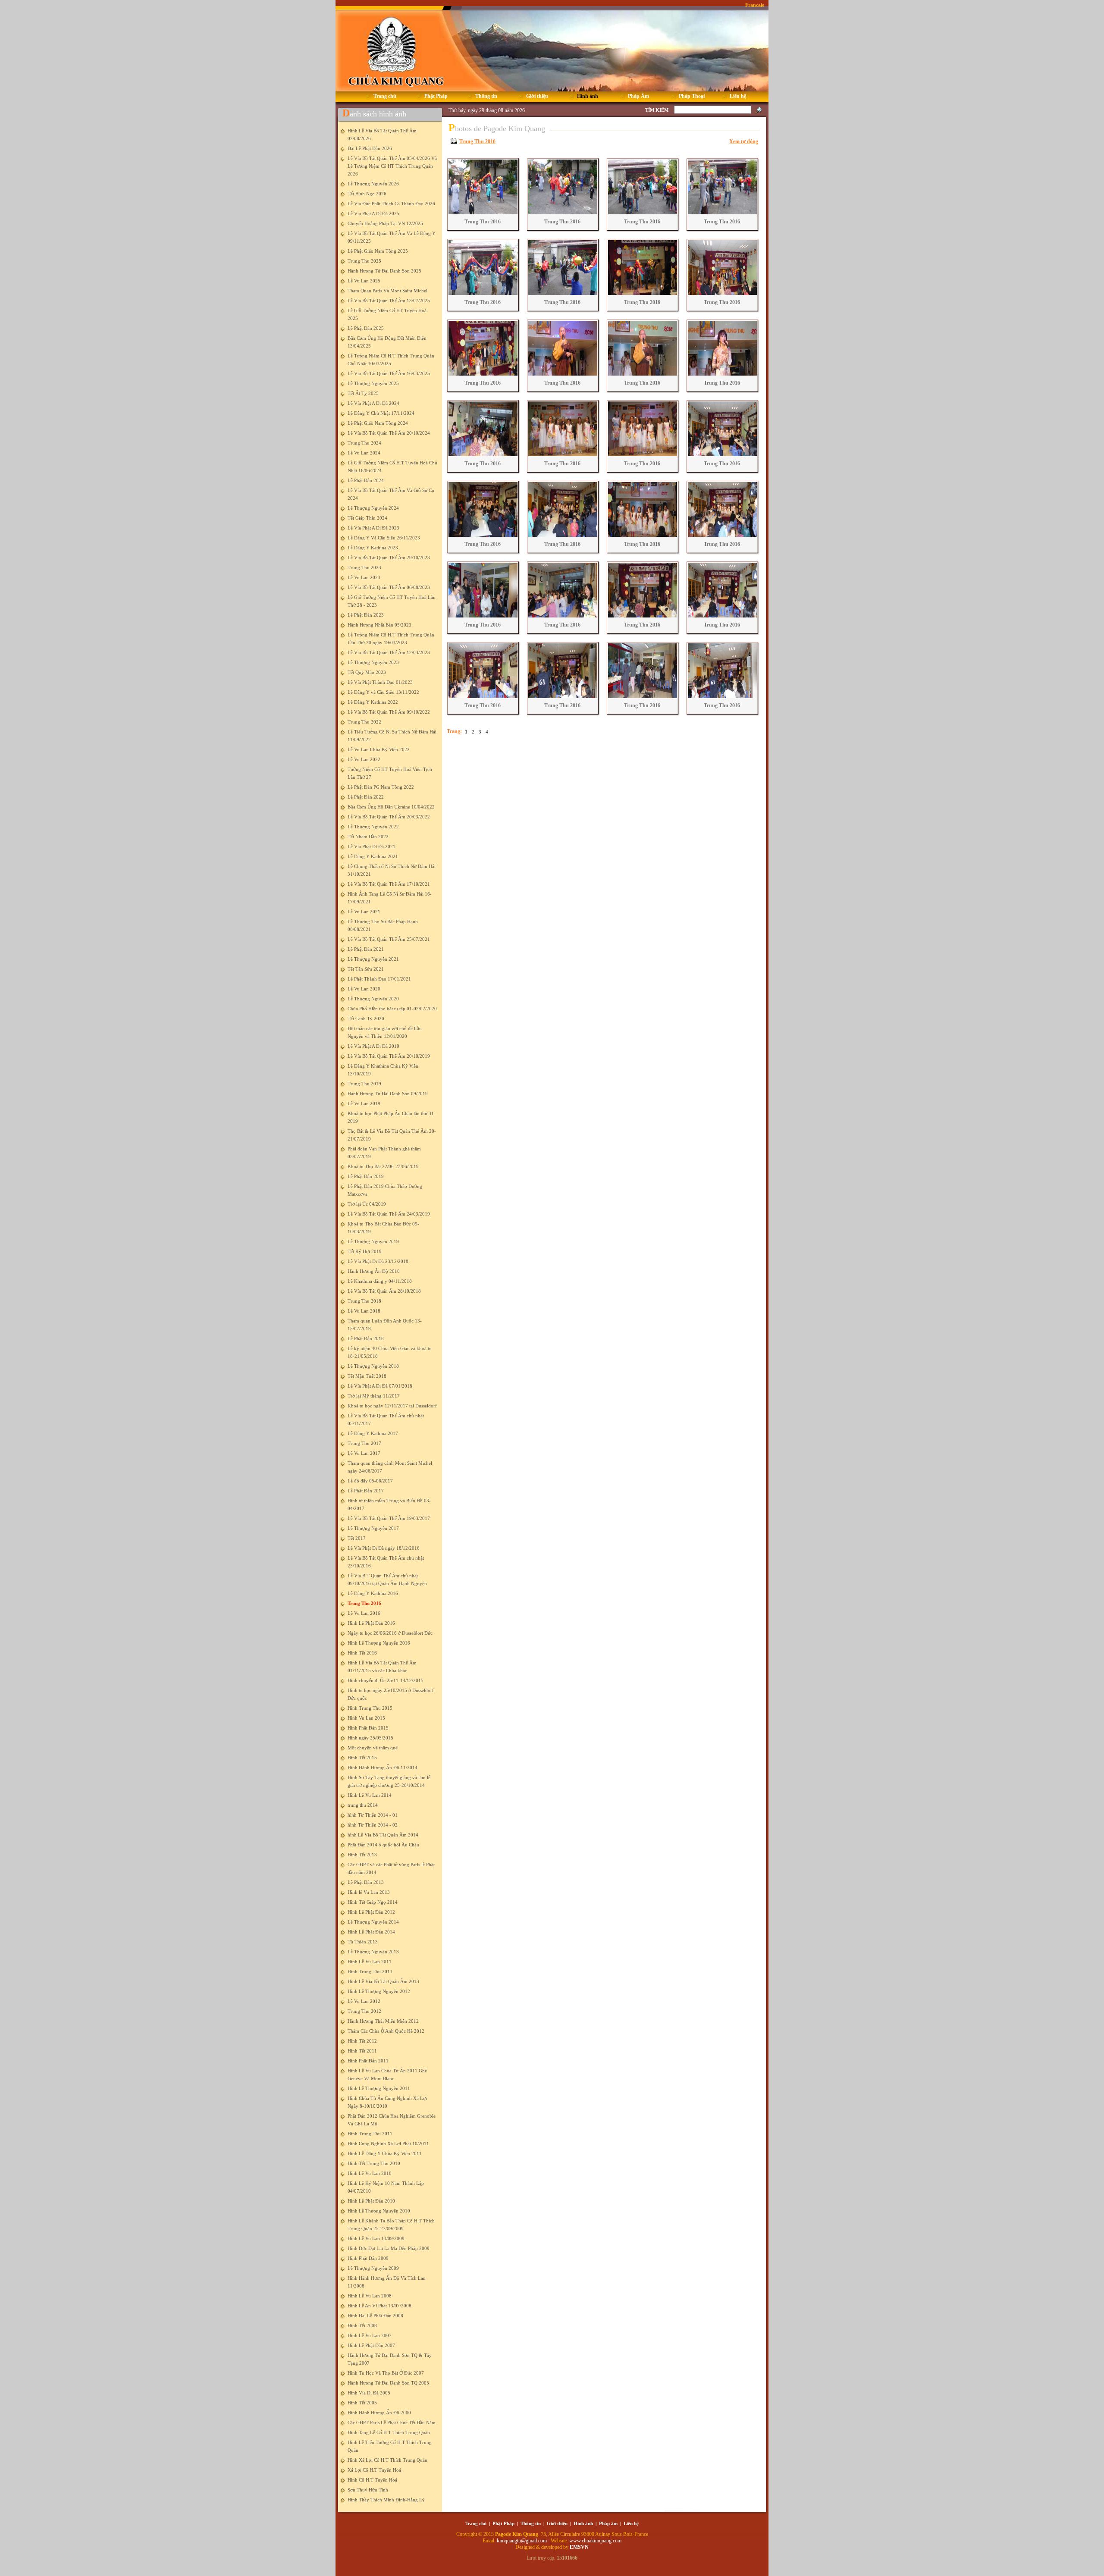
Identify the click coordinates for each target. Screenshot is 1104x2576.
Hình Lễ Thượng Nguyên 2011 (379, 2088)
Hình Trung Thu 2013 (370, 1971)
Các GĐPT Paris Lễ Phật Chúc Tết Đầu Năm (392, 2422)
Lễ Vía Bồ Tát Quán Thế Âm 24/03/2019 (389, 1214)
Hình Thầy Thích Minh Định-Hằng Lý (386, 2500)
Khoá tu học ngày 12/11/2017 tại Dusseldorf (392, 1406)
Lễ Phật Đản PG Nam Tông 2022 (381, 787)
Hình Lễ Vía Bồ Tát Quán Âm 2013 (383, 1981)
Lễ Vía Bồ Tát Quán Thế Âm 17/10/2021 (389, 884)
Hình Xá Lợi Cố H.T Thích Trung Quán (387, 2460)
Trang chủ (476, 2523)
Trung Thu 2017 (364, 1443)
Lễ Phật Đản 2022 (366, 797)
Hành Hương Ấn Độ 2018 (374, 1271)
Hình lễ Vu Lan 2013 (369, 1892)
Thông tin (531, 2523)
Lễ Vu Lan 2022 (364, 759)
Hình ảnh (583, 2523)
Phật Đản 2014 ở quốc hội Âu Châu (383, 1845)
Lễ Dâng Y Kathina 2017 (373, 1433)
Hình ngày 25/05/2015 (370, 1738)
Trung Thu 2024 (364, 443)
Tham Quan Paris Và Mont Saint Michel (387, 291)
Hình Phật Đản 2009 (368, 2258)
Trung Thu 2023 (364, 567)
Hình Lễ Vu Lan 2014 (370, 1795)
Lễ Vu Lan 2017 (364, 1453)
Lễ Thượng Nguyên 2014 (373, 1922)
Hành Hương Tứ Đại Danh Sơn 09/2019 (388, 1094)
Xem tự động (744, 141)
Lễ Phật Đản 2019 (366, 1176)
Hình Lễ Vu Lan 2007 (370, 2335)
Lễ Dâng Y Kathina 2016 (373, 1593)
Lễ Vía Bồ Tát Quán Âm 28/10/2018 (384, 1291)
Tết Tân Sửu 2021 (366, 969)
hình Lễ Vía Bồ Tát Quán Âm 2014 (383, 1835)
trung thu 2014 (363, 1805)
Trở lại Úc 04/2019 (367, 1204)
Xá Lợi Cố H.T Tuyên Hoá (374, 2470)
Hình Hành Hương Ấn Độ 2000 (379, 2413)
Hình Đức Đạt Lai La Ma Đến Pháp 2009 (389, 2248)
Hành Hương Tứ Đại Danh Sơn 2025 (384, 271)
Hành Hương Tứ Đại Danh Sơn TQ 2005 (388, 2383)
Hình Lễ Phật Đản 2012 (371, 1912)
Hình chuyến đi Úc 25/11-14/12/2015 (386, 1680)
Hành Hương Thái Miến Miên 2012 (383, 2021)
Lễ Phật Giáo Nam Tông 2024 (378, 423)
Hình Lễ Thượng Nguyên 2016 (379, 1643)
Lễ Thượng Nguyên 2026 (373, 184)
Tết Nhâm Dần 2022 (368, 837)
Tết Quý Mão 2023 (367, 672)
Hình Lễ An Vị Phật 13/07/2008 (379, 2306)
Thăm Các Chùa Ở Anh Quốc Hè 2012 (386, 2031)
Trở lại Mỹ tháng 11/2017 (374, 1396)
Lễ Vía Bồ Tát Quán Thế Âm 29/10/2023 (389, 558)
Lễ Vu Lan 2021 (364, 912)
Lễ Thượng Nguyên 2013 (373, 1952)
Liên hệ (631, 2523)
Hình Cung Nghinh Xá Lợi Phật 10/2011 (388, 2144)
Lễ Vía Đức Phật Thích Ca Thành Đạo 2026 (391, 204)
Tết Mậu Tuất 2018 (367, 1376)
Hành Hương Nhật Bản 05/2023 (379, 625)
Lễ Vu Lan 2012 (364, 2001)
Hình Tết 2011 (362, 2051)
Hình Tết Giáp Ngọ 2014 (373, 1902)
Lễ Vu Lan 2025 (364, 281)
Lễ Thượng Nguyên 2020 (373, 999)
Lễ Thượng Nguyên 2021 (373, 959)
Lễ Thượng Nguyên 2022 (373, 827)
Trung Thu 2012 (364, 2011)
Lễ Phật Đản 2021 (366, 949)
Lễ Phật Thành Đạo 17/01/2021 (379, 979)
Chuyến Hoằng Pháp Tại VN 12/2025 (385, 223)
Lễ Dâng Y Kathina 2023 (373, 548)
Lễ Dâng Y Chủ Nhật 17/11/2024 (381, 413)
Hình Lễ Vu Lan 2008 (370, 2296)
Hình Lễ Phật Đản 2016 (371, 1623)
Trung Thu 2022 (364, 722)
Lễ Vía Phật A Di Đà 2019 (373, 1046)
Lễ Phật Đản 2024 (366, 480)
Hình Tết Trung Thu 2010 (374, 2163)
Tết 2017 (357, 1538)
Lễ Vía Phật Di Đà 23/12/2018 (378, 1261)
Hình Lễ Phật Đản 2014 (371, 1932)
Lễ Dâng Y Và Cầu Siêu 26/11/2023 (384, 538)
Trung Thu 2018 (364, 1301)
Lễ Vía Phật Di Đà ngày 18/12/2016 (384, 1548)
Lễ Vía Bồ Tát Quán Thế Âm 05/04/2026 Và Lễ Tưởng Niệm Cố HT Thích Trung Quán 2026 (392, 166)
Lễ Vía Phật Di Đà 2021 (372, 846)
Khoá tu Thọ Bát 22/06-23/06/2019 (383, 1166)
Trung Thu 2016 (364, 1603)
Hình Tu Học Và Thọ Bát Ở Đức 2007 (386, 2373)
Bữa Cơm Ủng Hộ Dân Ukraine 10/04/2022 (391, 807)
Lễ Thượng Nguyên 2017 (373, 1528)
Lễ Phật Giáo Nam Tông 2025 (378, 251)
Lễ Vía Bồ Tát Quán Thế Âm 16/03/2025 (389, 373)
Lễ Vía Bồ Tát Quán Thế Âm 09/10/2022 (389, 712)
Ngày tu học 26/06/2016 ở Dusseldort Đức (390, 1633)
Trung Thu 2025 (364, 261)
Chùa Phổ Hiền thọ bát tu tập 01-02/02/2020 (392, 1009)
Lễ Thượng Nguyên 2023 (373, 662)
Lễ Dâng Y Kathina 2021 (373, 856)
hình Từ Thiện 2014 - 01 (373, 1815)
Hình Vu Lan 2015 (366, 1718)
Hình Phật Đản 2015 (368, 1728)
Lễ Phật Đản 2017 (366, 1491)
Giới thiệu (557, 2523)
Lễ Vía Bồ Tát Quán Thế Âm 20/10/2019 (389, 1056)
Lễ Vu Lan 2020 (364, 989)
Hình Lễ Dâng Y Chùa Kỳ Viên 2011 (385, 2153)
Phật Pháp (503, 2523)
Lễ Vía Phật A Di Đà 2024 (373, 403)
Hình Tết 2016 (362, 1653)
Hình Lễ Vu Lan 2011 (370, 1962)
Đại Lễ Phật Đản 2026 (370, 148)
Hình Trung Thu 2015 (370, 1708)
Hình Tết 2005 (362, 2403)
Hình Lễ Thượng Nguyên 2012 (379, 1991)
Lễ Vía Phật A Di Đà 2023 (373, 528)
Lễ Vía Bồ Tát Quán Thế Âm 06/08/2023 (389, 587)
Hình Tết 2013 (362, 1855)
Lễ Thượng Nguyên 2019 (373, 1241)
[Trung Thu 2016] (482, 213)
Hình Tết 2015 (362, 1758)
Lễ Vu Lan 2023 (364, 577)
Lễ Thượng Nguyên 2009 (373, 2268)
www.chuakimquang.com (595, 2541)
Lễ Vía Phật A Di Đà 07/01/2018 (380, 1386)
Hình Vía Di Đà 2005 (369, 2393)
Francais (755, 5)
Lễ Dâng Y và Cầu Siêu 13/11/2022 (383, 692)
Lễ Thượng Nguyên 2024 (373, 508)
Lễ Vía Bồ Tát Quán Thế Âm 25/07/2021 (389, 939)
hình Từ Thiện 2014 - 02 (373, 1825)
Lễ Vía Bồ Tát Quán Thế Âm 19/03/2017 (389, 1518)
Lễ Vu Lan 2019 (364, 1103)
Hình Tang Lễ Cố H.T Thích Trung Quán (389, 2432)
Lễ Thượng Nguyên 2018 (373, 1366)
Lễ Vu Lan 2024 (364, 453)
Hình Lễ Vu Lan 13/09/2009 (376, 2238)
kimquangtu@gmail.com (522, 2541)
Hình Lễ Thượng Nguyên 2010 (379, 2211)
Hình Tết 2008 (362, 2325)
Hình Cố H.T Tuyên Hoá (372, 2480)
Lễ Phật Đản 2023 (366, 615)
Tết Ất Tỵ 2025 (363, 393)
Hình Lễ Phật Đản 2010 (371, 2201)
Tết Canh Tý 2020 (366, 1018)
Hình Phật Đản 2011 (368, 2061)
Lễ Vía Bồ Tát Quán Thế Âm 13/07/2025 (389, 301)
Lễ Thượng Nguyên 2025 (373, 383)
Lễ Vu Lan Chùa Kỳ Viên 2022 (379, 749)
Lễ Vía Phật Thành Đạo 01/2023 (380, 682)
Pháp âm (608, 2523)
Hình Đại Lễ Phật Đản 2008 (375, 2316)
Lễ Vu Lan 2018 (364, 1311)
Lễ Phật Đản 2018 (366, 1338)
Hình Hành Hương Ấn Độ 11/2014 (383, 1767)
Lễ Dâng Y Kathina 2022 (373, 702)
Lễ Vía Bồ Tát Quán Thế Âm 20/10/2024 (389, 433)
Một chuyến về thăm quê (373, 1748)
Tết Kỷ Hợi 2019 (365, 1251)
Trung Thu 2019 (364, 1084)
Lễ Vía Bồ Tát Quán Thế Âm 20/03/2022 (389, 817)
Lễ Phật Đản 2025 (366, 328)
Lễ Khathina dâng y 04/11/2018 (380, 1281)
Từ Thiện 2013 (363, 1942)
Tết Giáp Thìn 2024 (367, 518)
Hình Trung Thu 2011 (370, 2134)
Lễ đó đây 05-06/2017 (370, 1481)
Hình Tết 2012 (362, 2041)
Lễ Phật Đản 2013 (366, 1882)
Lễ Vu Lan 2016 (364, 1613)
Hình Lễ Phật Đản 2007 (371, 2345)
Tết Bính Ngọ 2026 (367, 194)
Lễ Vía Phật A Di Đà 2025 (373, 213)
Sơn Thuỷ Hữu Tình (368, 2490)
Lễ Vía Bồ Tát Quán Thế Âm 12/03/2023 (389, 652)
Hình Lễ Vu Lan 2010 (370, 2173)
